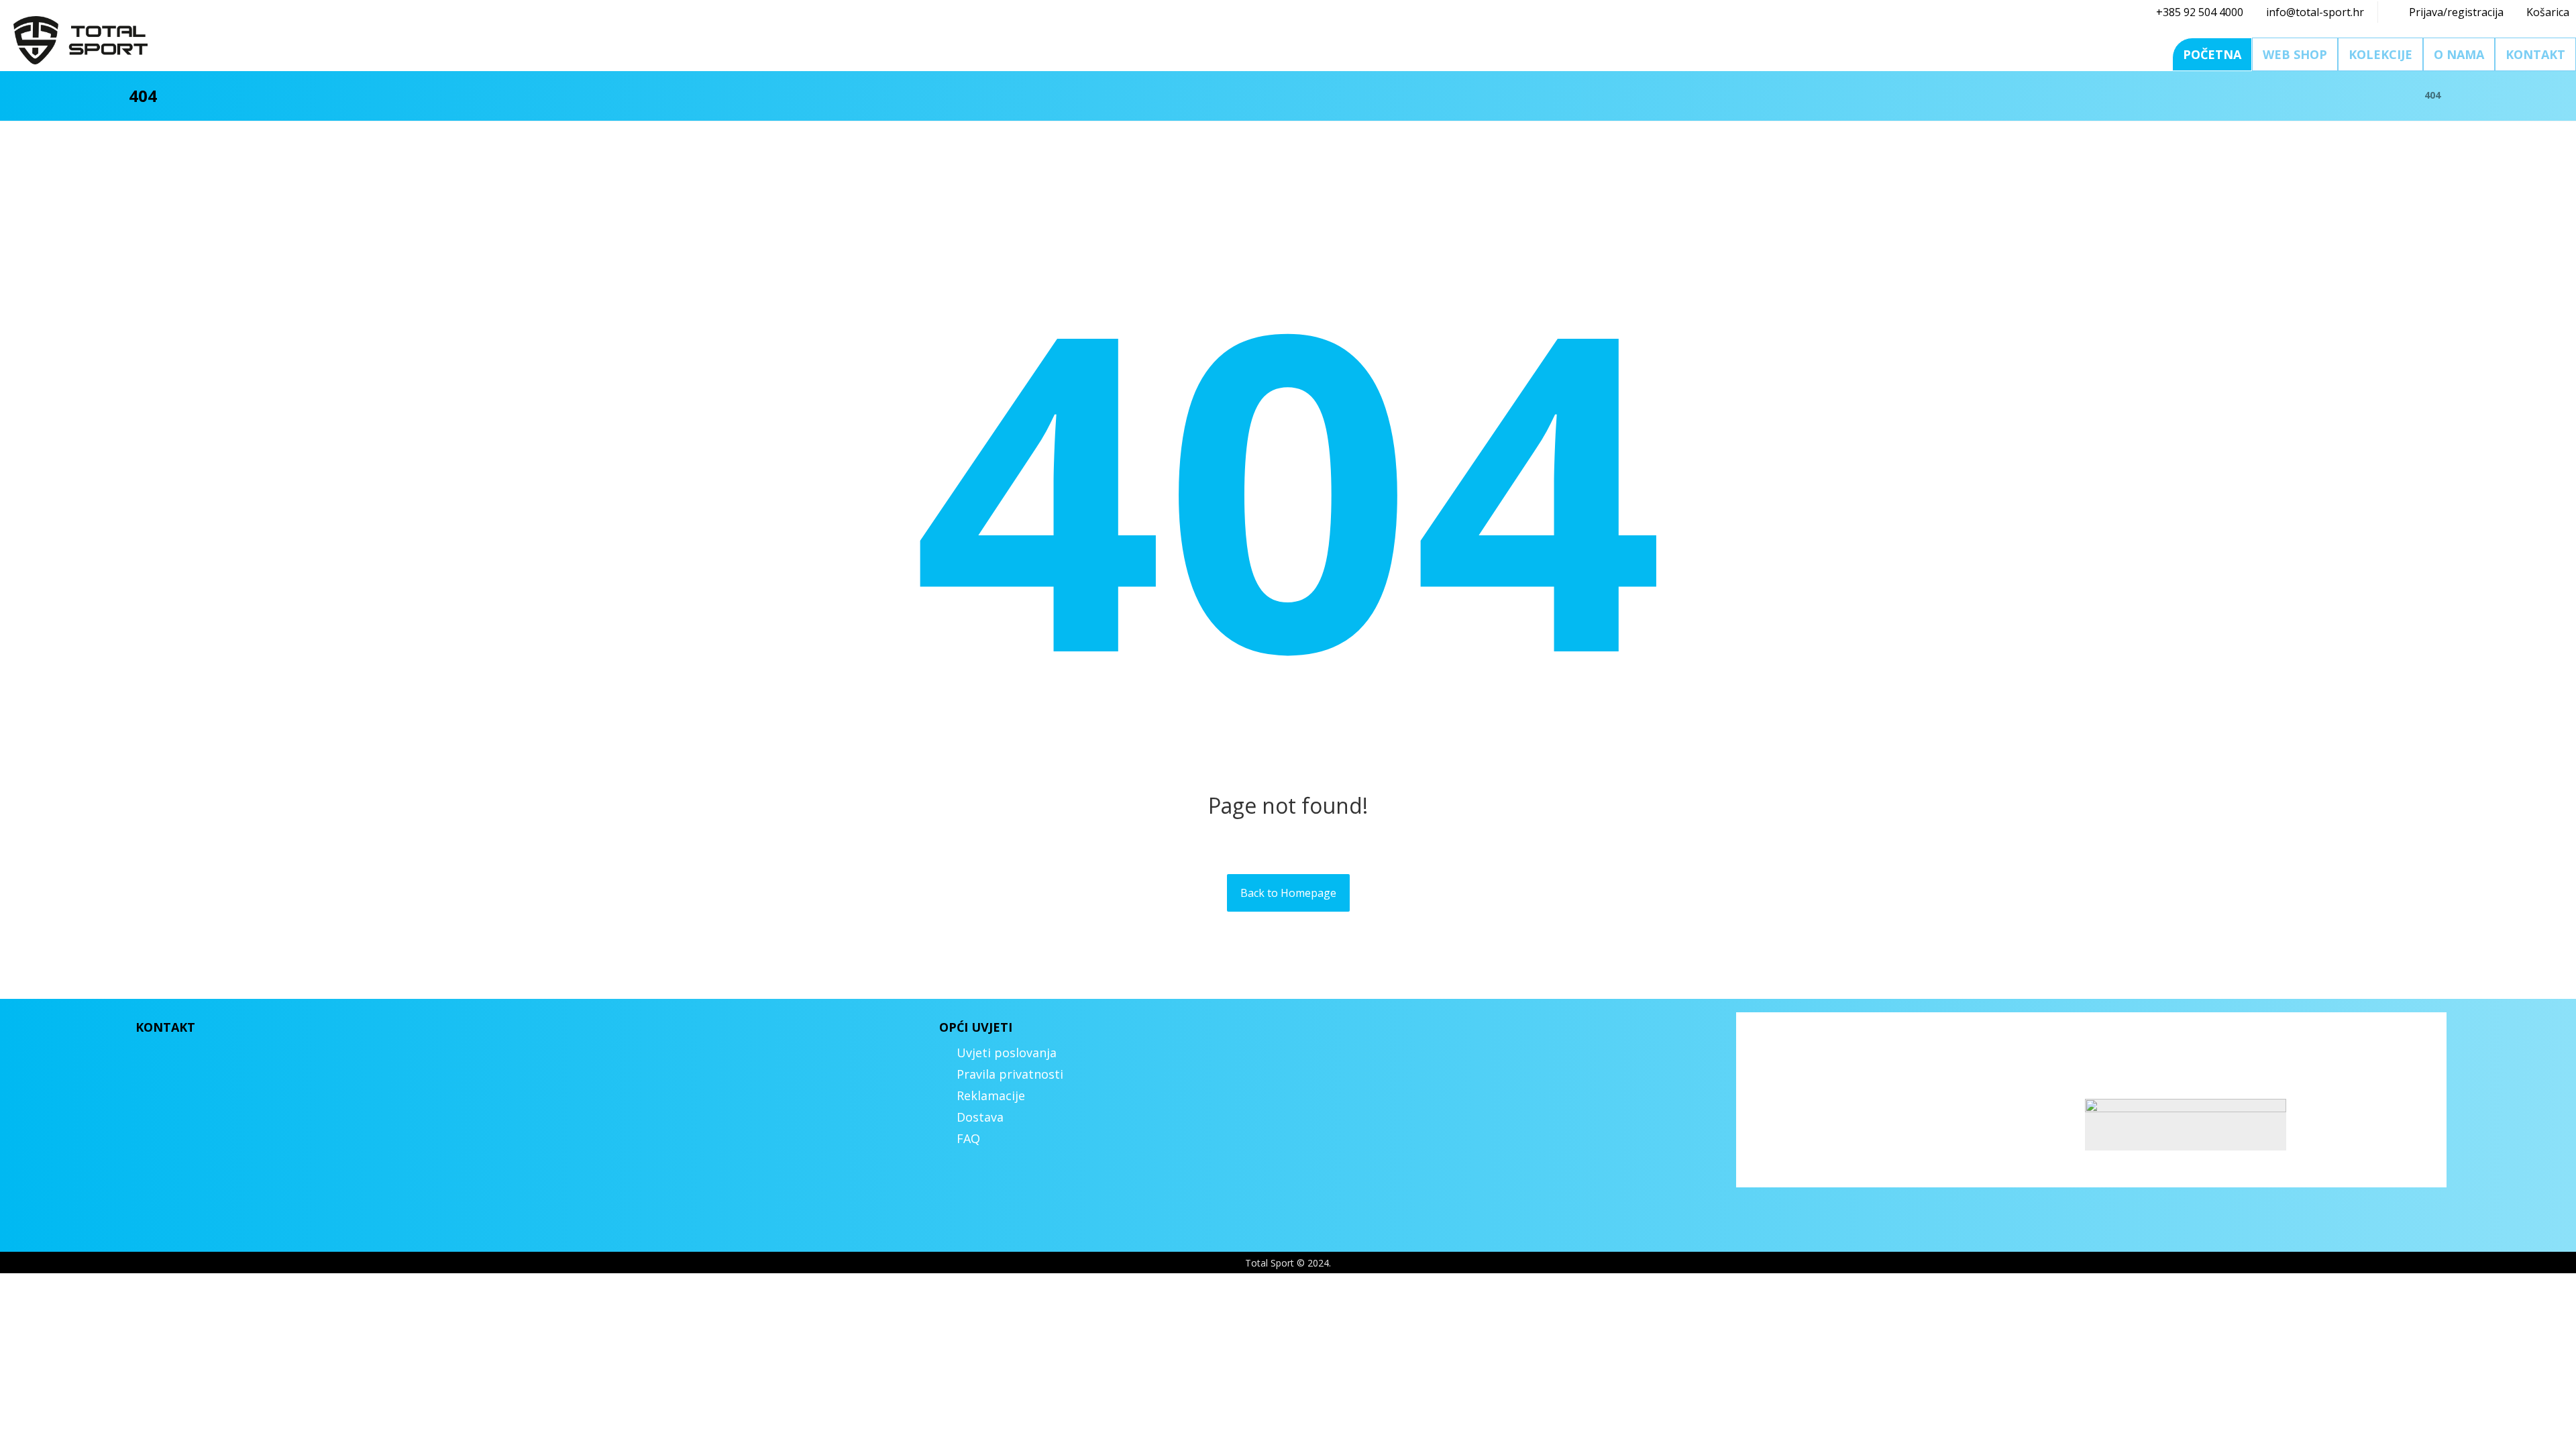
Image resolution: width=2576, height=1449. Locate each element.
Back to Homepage (1288, 893)
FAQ (968, 1138)
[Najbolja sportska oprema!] (80, 40)
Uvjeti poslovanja (1007, 1053)
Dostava (980, 1117)
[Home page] (2397, 95)
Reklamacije (991, 1095)
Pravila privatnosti (1010, 1074)
